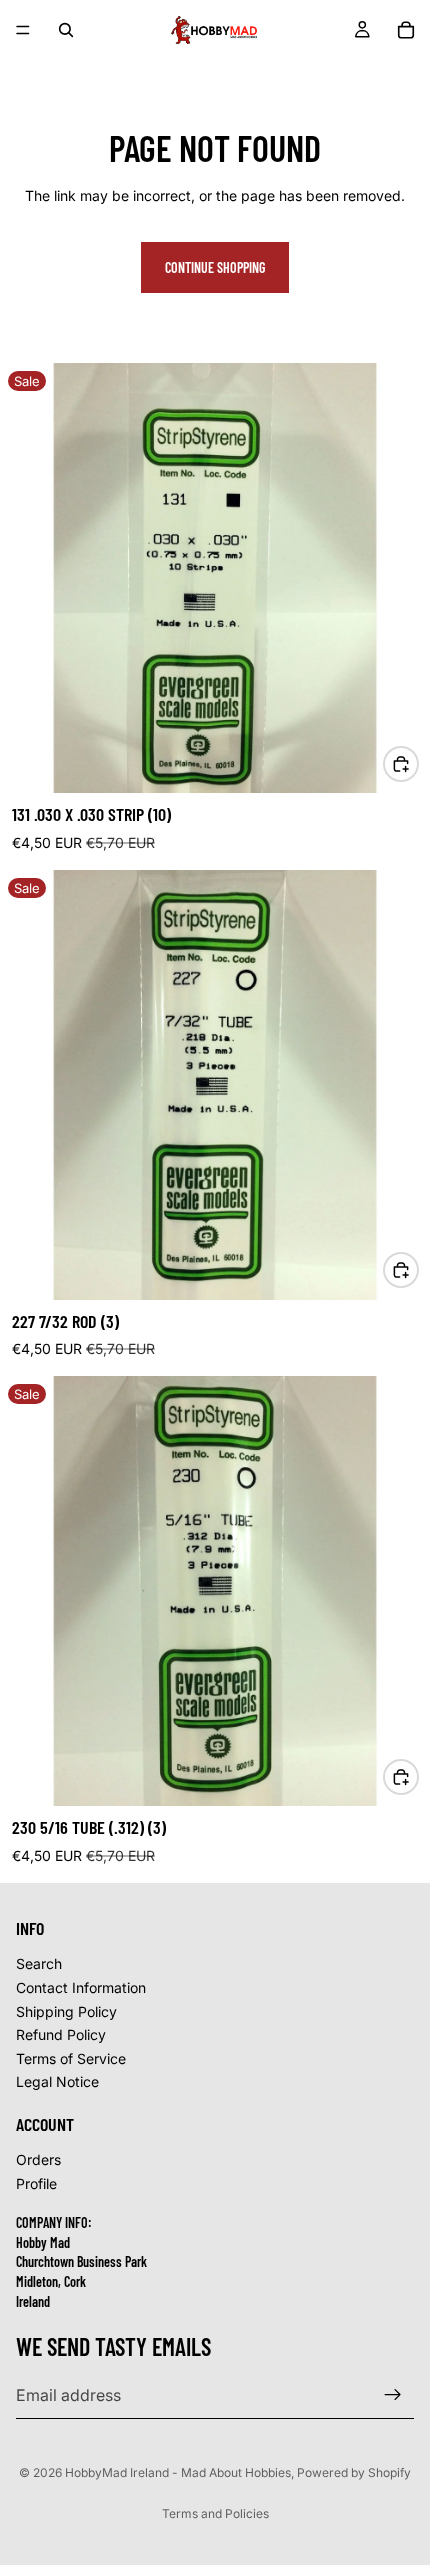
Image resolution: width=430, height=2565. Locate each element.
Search (39, 1963)
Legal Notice (57, 2081)
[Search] (66, 30)
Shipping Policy (66, 2010)
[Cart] (406, 30)
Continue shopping (215, 267)
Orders (38, 2159)
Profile (36, 2183)
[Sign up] (393, 2395)
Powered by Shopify (354, 2472)
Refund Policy (61, 2034)
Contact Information (81, 1987)
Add (418, 763)
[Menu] (23, 30)
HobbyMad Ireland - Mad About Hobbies (178, 2472)
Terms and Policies (215, 2513)
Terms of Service (71, 2058)
